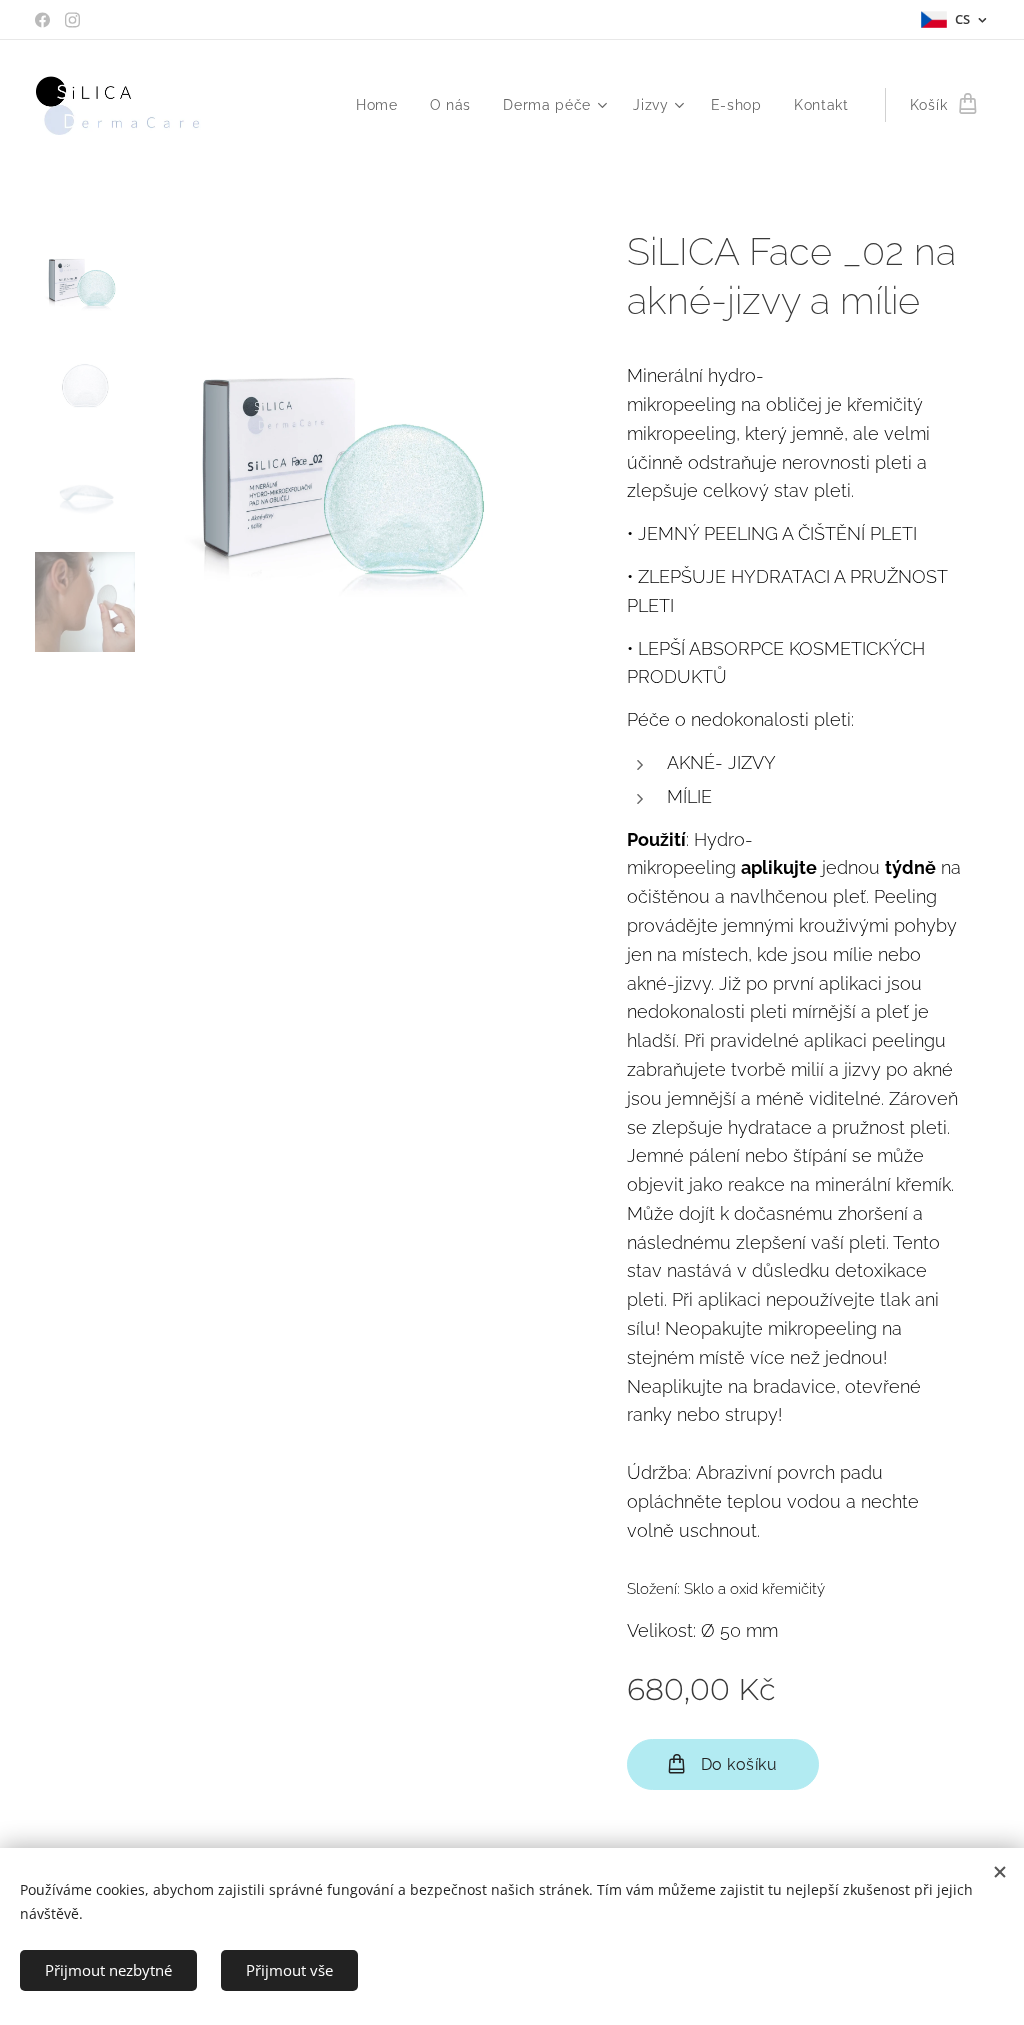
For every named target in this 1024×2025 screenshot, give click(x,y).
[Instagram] (72, 20)
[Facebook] (42, 20)
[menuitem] (382, 105)
